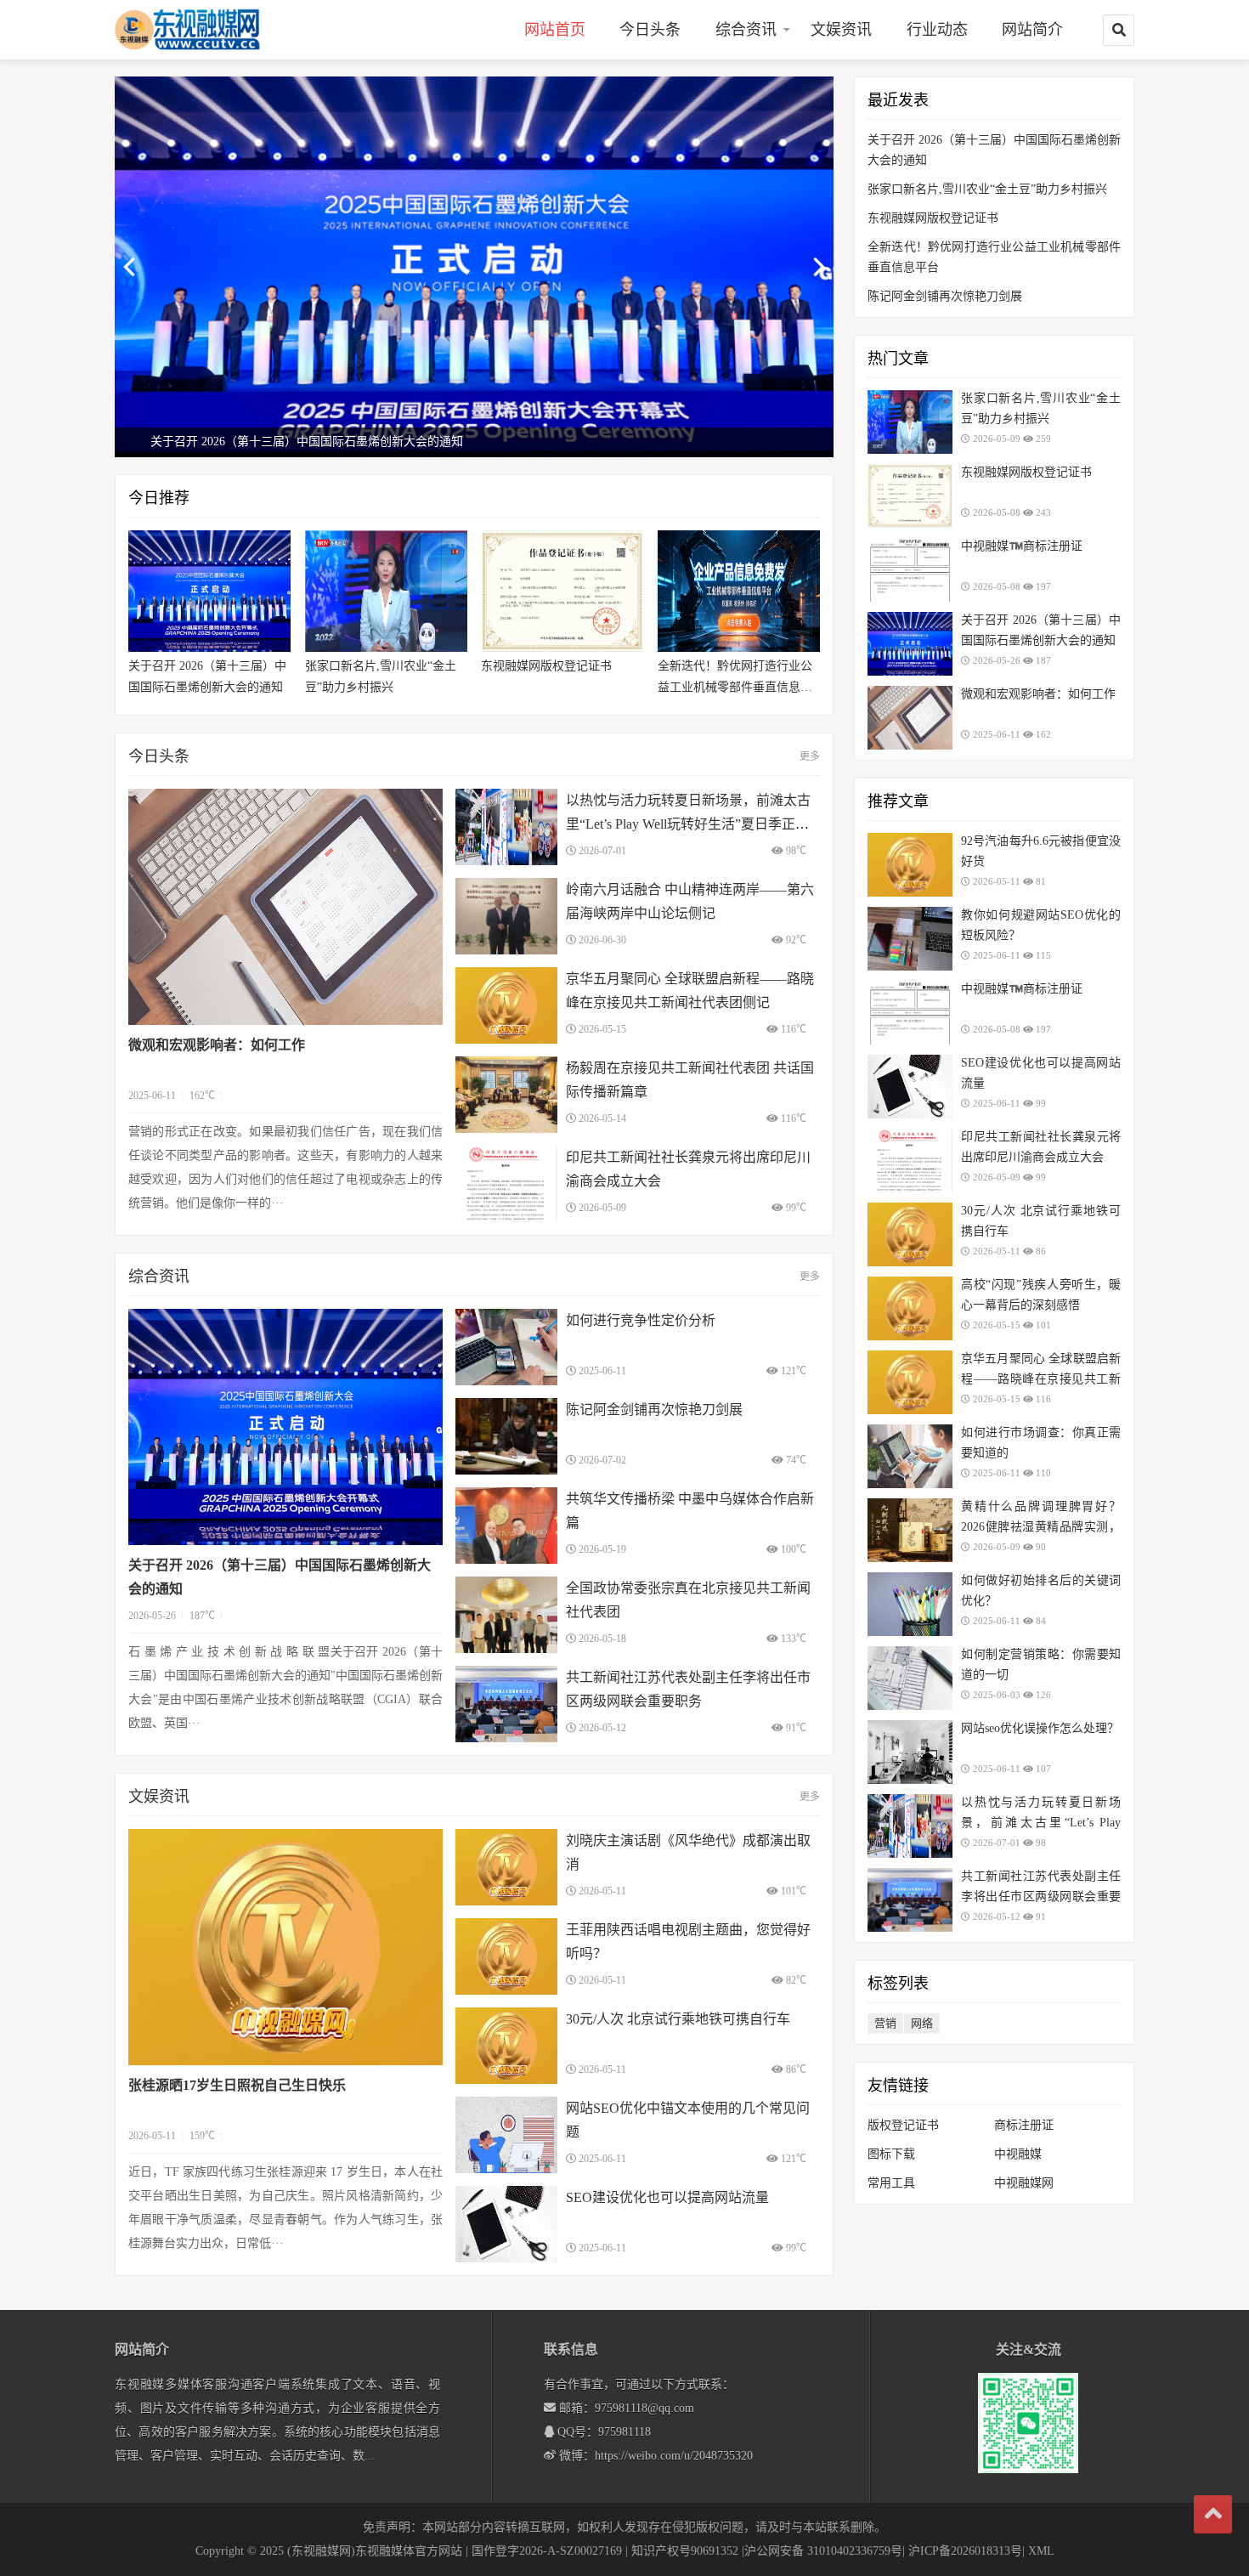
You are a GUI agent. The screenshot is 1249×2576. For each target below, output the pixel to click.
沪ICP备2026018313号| (966, 2551)
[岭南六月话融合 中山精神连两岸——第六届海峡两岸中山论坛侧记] (506, 916)
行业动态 (937, 30)
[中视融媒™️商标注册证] (910, 570)
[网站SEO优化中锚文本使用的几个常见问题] (506, 2135)
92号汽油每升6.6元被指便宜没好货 (1041, 851)
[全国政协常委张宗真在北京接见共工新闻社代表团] (506, 1615)
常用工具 (891, 2183)
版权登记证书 (903, 2125)
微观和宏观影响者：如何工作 (217, 1045)
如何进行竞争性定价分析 (641, 1320)
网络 (922, 2023)
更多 (810, 756)
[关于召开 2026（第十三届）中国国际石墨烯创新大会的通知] (209, 591)
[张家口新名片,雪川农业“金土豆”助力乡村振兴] (386, 591)
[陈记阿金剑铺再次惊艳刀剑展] (506, 1436)
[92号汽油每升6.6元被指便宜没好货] (910, 865)
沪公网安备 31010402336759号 (823, 2551)
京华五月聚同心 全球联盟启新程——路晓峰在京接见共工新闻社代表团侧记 (1041, 1379)
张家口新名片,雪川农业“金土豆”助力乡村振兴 (381, 677)
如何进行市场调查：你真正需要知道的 (1041, 1443)
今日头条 (650, 30)
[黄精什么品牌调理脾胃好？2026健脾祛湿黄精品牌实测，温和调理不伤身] (910, 1530)
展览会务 (746, 120)
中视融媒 (1018, 2154)
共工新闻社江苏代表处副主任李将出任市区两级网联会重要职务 (1041, 1897)
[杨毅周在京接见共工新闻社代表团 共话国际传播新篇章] (506, 1095)
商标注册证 (1024, 2125)
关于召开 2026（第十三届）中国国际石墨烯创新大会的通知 (207, 677)
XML (1041, 2551)
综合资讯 (746, 30)
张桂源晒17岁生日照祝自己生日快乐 (237, 2085)
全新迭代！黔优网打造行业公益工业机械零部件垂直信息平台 (735, 679)
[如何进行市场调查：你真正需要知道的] (910, 1456)
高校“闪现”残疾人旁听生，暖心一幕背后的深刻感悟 (1041, 1295)
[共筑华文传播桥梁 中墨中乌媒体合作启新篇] (506, 1526)
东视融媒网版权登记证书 (546, 666)
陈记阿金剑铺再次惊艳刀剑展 (654, 1410)
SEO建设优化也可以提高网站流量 (667, 2197)
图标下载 (891, 2154)
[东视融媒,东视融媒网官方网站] (204, 29)
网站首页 (555, 30)
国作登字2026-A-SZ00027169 (547, 2551)
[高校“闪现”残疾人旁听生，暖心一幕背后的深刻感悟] (910, 1308)
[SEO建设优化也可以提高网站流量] (506, 2224)
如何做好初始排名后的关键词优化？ (1041, 1591)
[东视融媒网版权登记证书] (562, 591)
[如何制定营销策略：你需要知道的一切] (910, 1678)
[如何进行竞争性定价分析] (506, 1347)
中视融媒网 (1024, 2183)
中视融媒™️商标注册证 (1022, 546)
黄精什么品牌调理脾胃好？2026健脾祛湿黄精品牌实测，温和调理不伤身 (1041, 1527)
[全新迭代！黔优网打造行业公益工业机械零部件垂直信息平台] (739, 591)
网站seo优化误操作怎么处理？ (1040, 1728)
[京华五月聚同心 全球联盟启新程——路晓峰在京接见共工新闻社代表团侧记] (506, 1005)
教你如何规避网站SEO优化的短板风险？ (1041, 925)
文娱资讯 (841, 30)
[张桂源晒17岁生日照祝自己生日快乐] (285, 1947)
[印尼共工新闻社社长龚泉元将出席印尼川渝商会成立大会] (506, 1184)
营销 (885, 2023)
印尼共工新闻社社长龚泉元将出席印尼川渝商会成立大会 (1041, 1147)
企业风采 (746, 91)
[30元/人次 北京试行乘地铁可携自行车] (506, 2046)
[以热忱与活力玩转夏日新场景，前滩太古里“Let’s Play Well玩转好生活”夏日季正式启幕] (506, 827)
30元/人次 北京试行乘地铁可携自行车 (678, 2019)
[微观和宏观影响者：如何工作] (285, 907)
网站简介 (1032, 30)
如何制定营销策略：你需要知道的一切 (1041, 1664)
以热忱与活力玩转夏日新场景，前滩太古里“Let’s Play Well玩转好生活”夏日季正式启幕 (688, 824)
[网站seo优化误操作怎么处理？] (910, 1752)
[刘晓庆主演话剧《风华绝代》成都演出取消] (506, 1867)
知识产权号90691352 (685, 2551)
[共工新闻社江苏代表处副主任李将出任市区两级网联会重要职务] (506, 1704)
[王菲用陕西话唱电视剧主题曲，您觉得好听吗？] (506, 1956)
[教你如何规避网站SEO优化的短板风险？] (910, 939)
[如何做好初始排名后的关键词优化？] (910, 1604)
